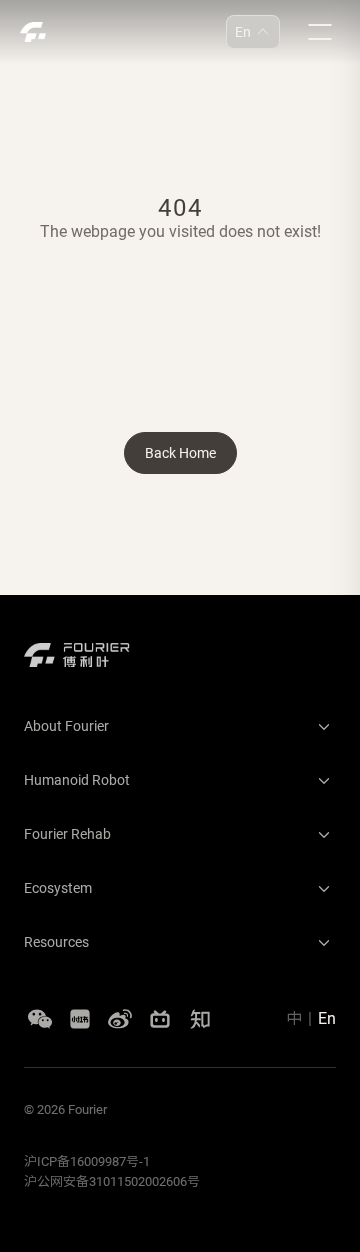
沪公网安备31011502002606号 (112, 1181)
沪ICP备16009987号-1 (87, 1161)
